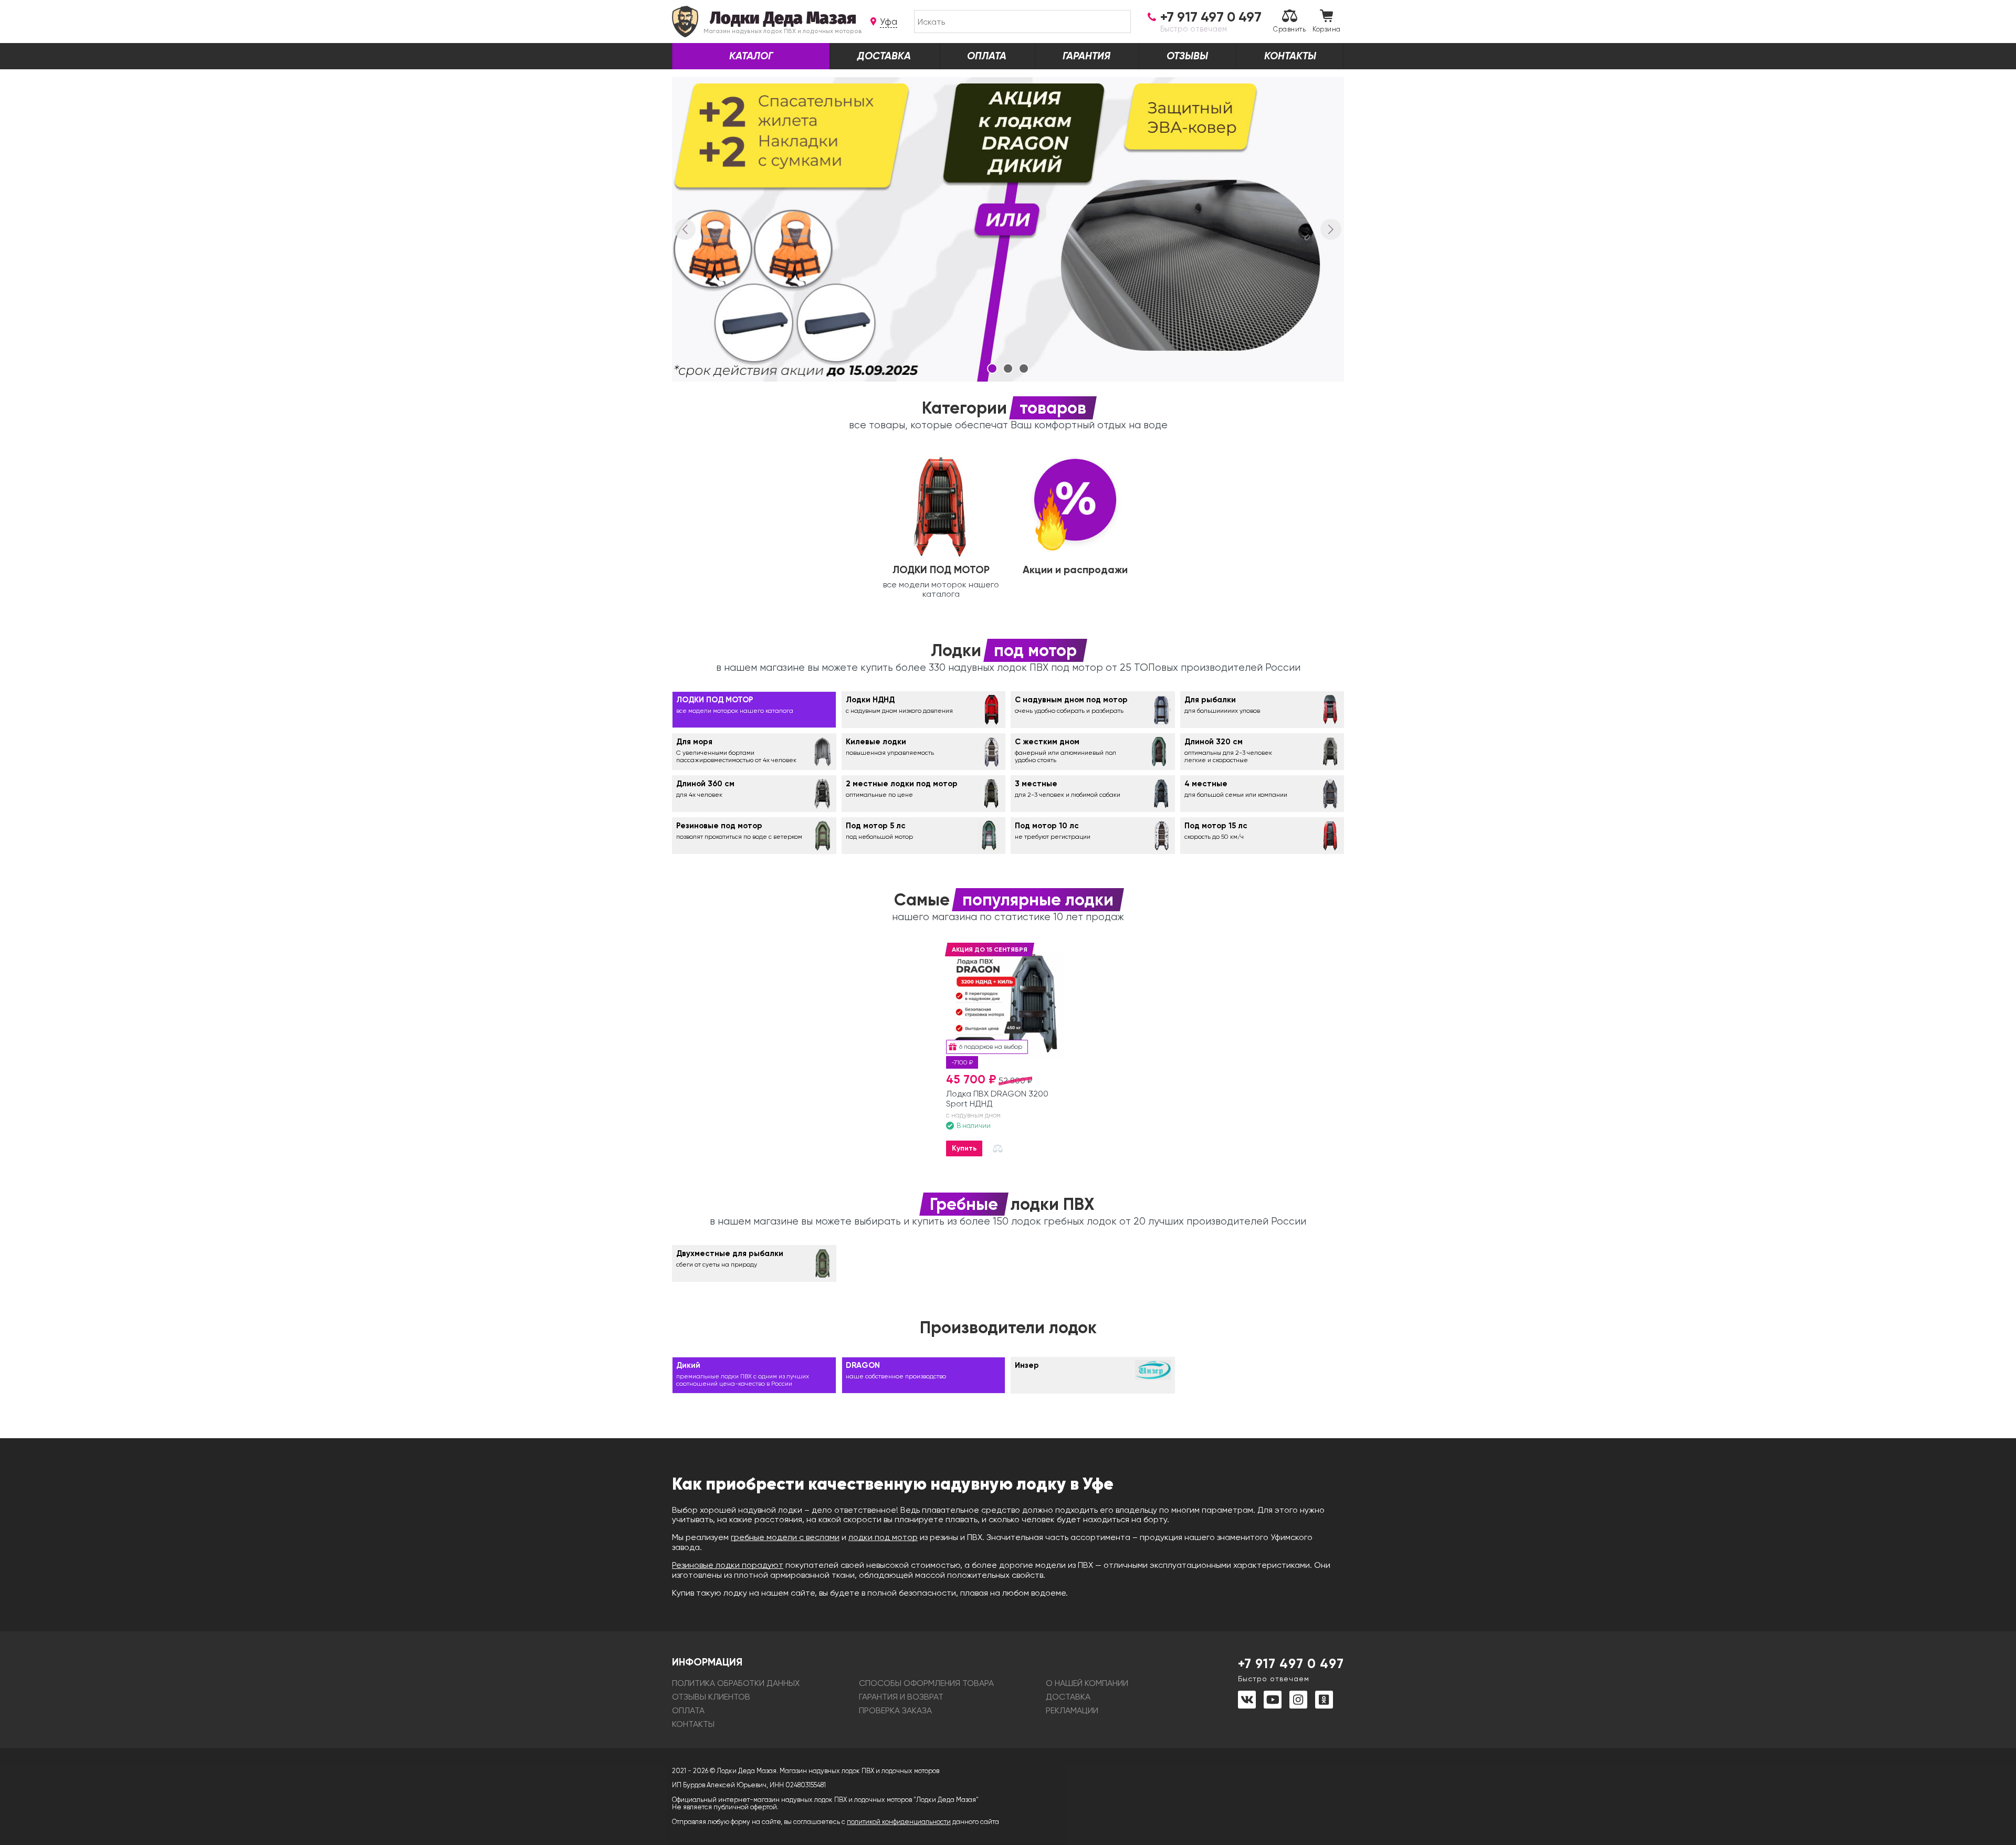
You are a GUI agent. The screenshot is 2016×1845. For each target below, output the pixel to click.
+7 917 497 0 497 (1291, 1669)
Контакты (1290, 56)
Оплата (987, 56)
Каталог (751, 56)
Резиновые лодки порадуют (728, 1565)
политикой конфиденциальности (899, 1822)
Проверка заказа (895, 1710)
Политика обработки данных (736, 1683)
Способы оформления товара (926, 1683)
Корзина (1327, 29)
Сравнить (1289, 29)
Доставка (884, 56)
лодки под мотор (883, 1537)
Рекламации (1072, 1710)
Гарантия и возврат (901, 1697)
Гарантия (1086, 56)
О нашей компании (1087, 1683)
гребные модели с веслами (785, 1537)
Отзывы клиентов (711, 1697)
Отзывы (1187, 56)
